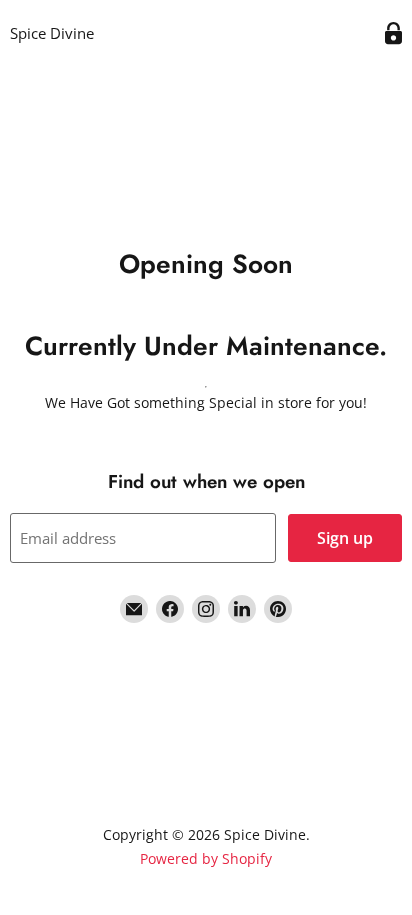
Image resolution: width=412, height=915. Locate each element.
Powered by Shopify (206, 858)
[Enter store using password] (393, 33)
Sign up (345, 538)
